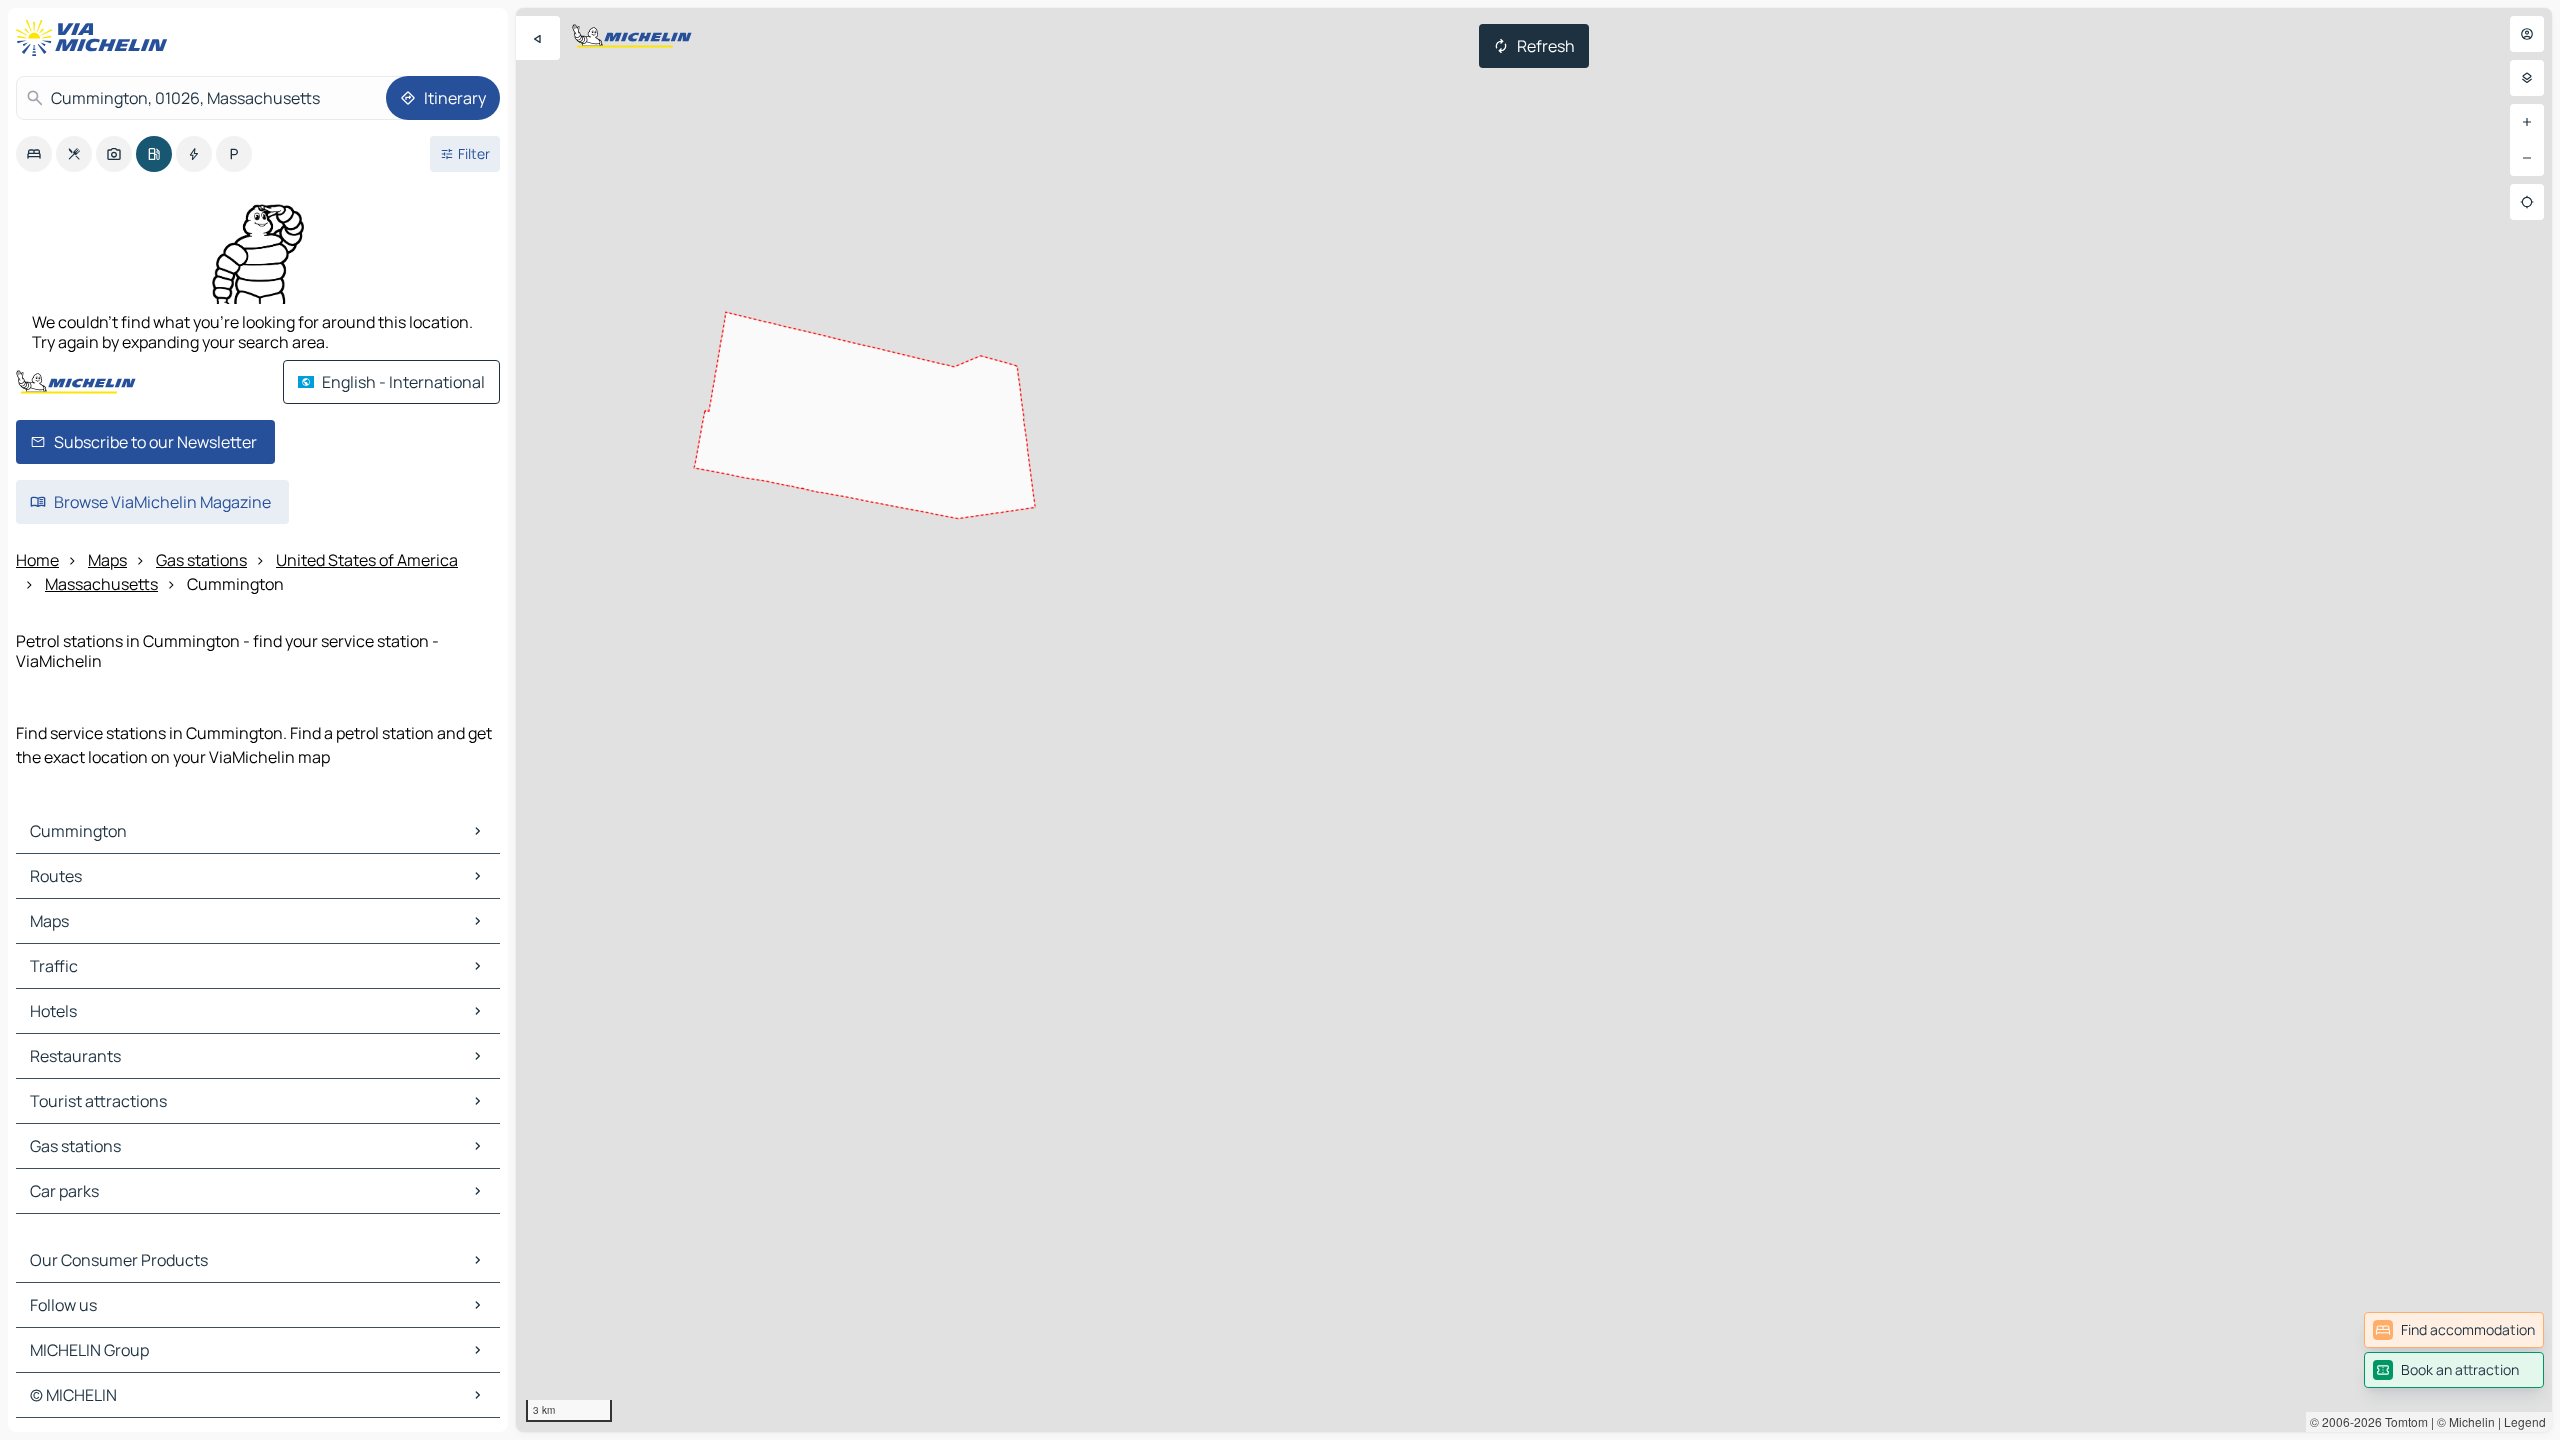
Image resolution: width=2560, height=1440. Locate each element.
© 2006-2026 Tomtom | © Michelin (2402, 1421)
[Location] (2527, 202)
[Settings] (2527, 78)
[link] (2454, 1330)
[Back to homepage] (96, 38)
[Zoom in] (2527, 122)
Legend (2525, 1421)
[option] (34, 154)
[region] (1534, 720)
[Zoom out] (2527, 158)
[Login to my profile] (2527, 34)
